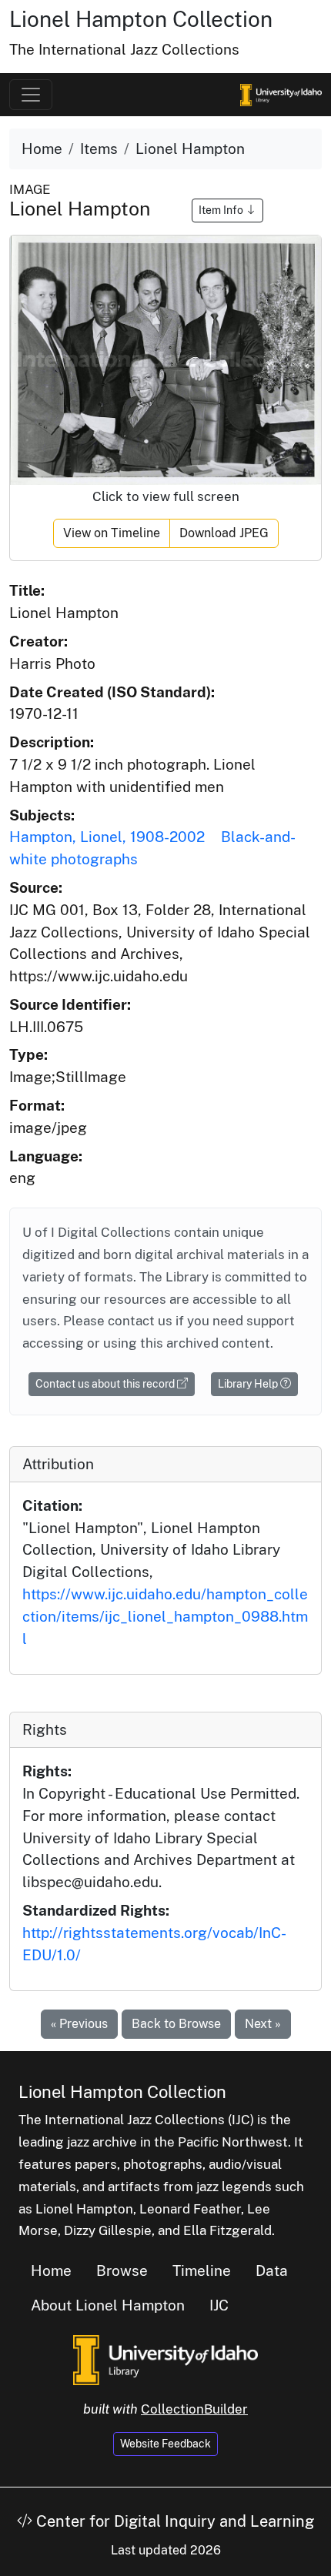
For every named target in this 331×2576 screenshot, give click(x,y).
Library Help (249, 1384)
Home (42, 149)
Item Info (222, 210)
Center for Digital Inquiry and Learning (173, 2521)
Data (272, 2270)
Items (99, 149)
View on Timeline (112, 533)
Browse (122, 2270)
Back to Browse (176, 2024)
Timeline (202, 2270)
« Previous (79, 2024)
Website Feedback (165, 2444)
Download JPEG (224, 533)
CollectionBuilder (194, 2409)
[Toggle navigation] (31, 95)
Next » (263, 2024)
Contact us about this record (106, 1384)
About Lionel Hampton (108, 2305)
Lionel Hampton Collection (141, 19)
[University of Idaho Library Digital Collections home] (165, 2358)
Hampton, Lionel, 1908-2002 (107, 837)
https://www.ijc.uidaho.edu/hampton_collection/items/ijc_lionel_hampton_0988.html (165, 1616)
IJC (219, 2305)
